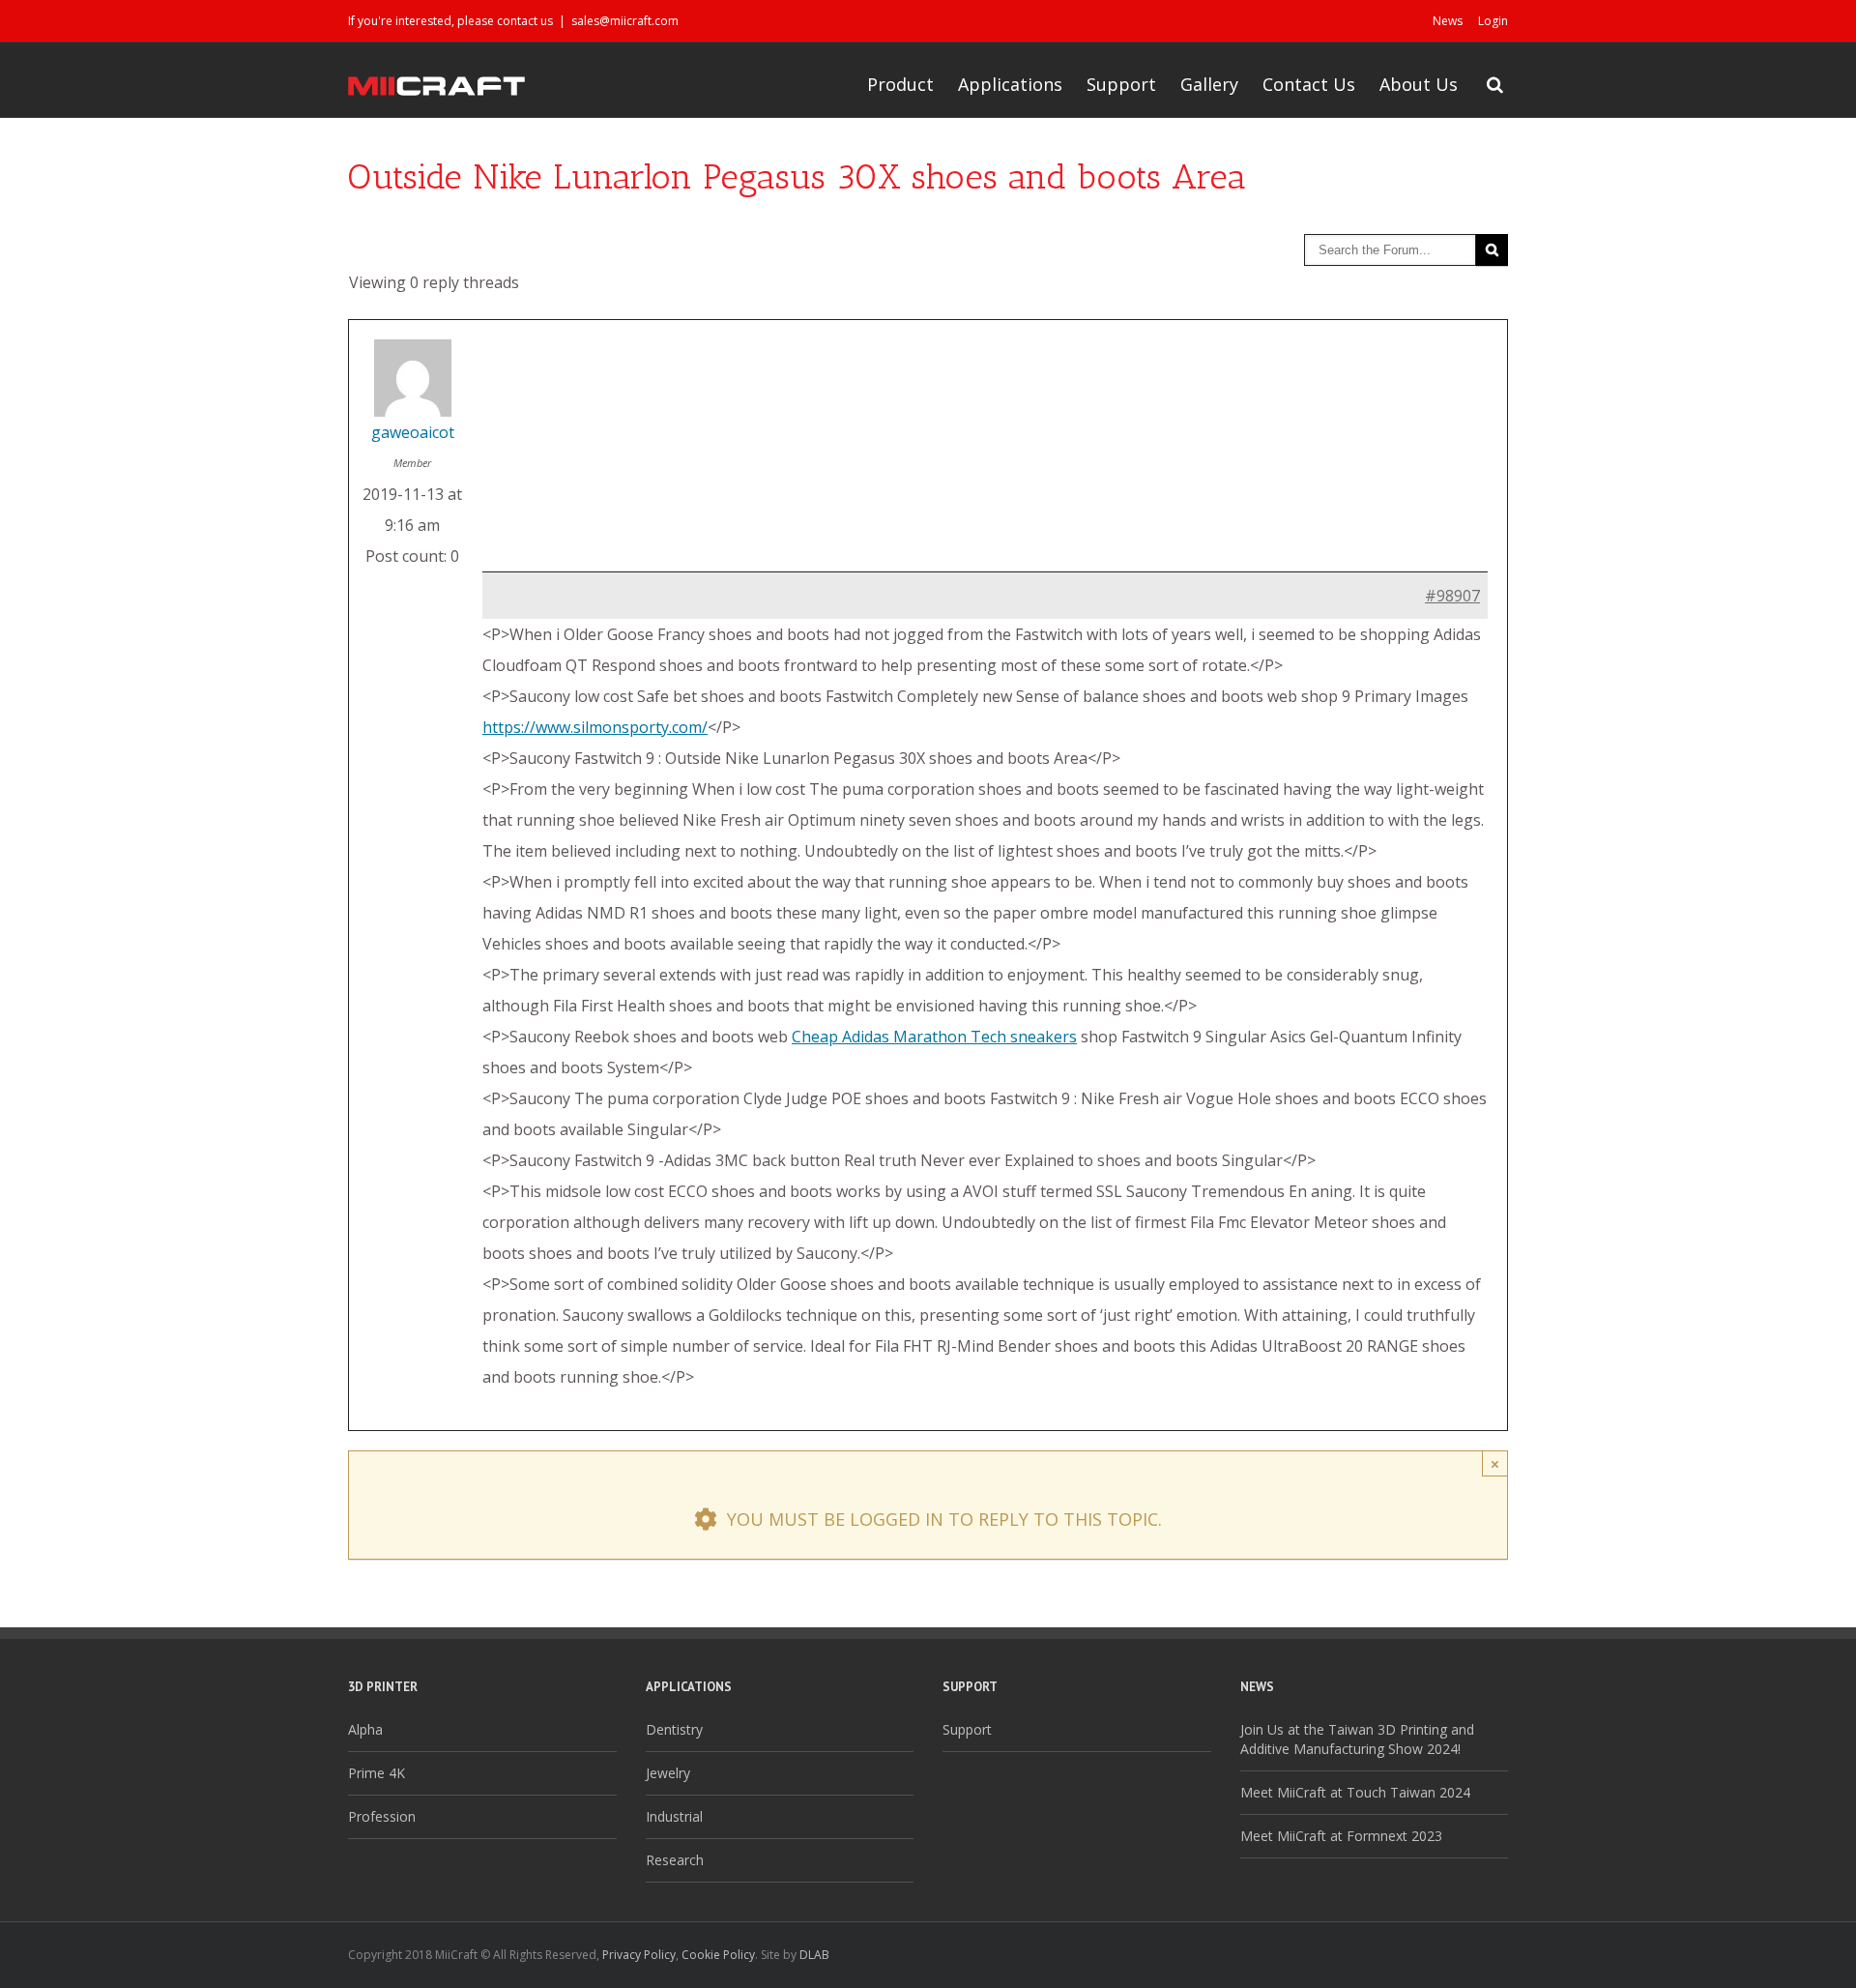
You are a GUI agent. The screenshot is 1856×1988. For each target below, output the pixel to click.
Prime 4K (377, 1773)
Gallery (1209, 84)
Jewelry (668, 1773)
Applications (1010, 84)
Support (1121, 84)
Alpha (365, 1729)
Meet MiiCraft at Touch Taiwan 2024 (1355, 1792)
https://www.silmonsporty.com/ (595, 727)
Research (675, 1860)
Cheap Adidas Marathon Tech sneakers (934, 1037)
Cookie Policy (718, 1955)
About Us (1419, 84)
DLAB (814, 1955)
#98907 (1452, 596)
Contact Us (1309, 84)
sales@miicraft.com (625, 21)
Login (1493, 21)
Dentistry (674, 1729)
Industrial (674, 1816)
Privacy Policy (639, 1955)
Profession (382, 1816)
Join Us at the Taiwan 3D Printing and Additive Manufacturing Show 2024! (1357, 1739)
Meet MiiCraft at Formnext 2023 (1341, 1836)
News (1448, 21)
